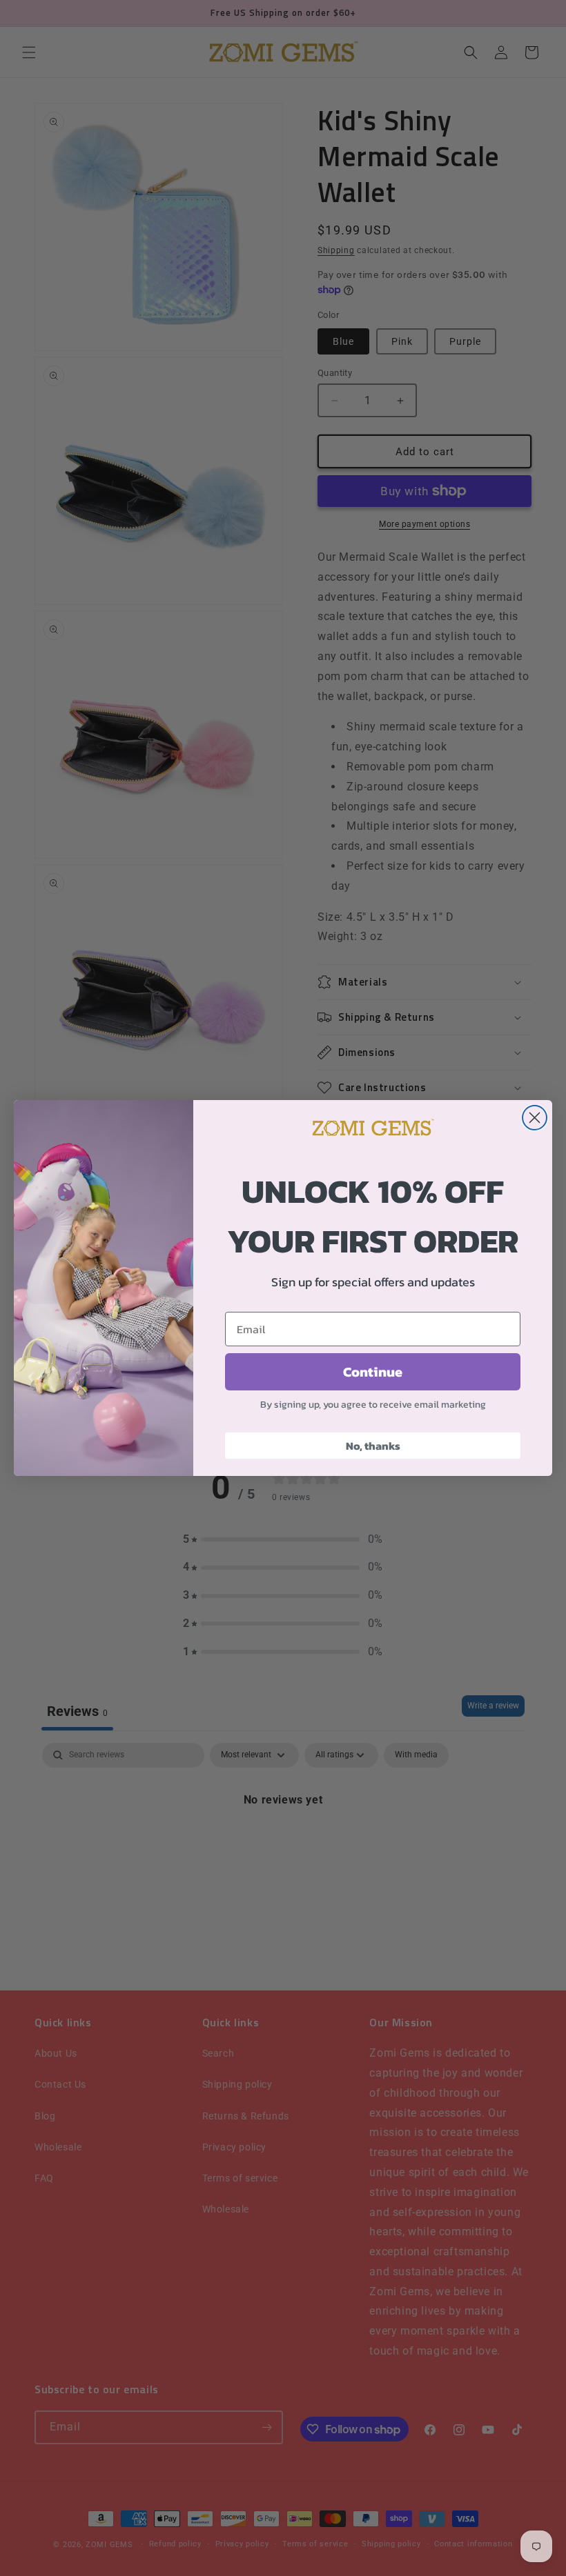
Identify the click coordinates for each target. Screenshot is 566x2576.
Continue (373, 1372)
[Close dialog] (535, 1118)
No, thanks (373, 1446)
